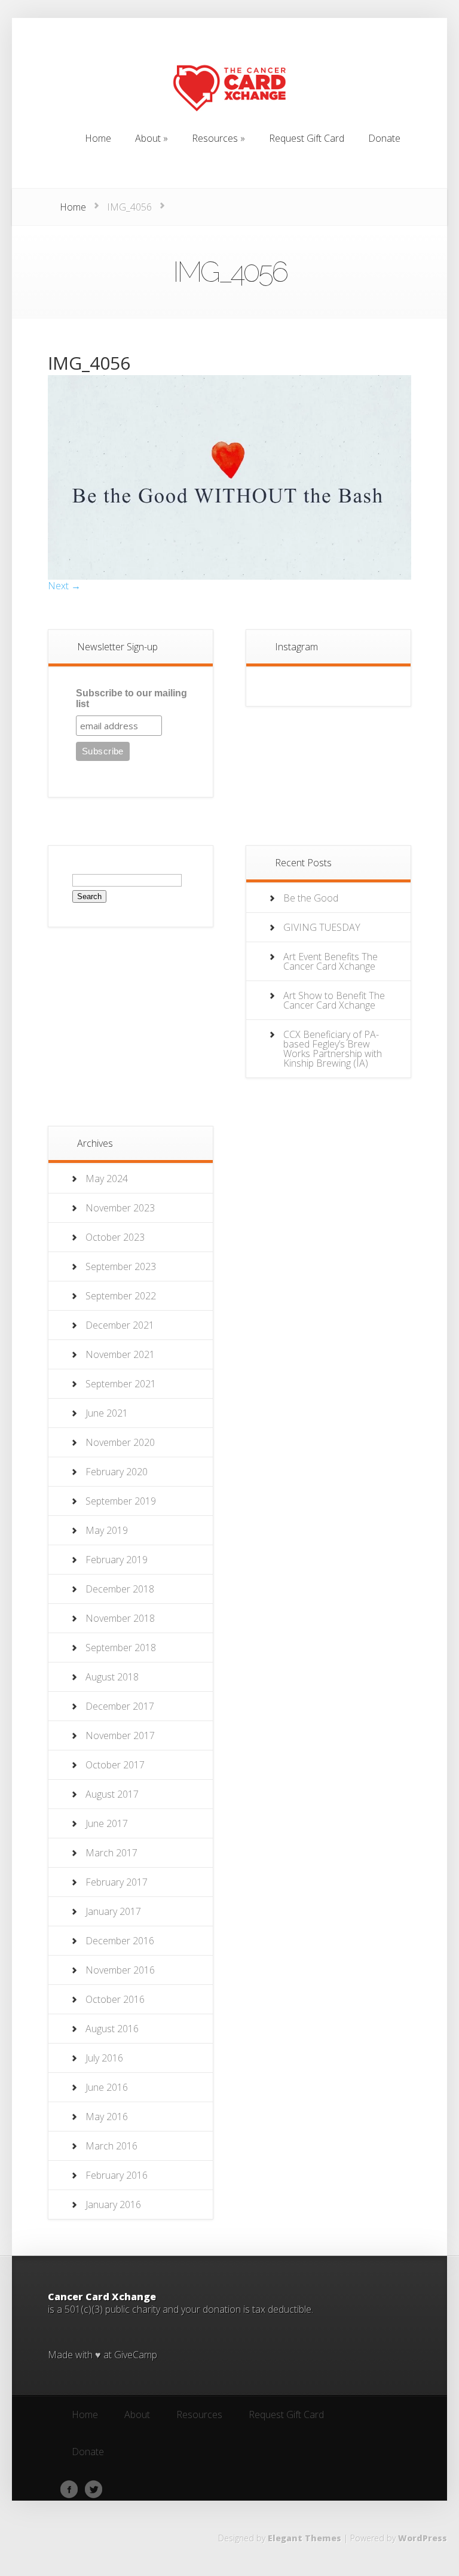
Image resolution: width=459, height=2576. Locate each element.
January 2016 (113, 2204)
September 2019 (121, 1501)
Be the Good (311, 898)
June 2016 (107, 2087)
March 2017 (111, 1853)
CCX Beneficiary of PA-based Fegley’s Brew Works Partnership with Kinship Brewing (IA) (333, 1049)
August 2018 (112, 1677)
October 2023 (115, 1237)
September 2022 (121, 1296)
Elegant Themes (305, 2538)
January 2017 (113, 1911)
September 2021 (121, 1384)
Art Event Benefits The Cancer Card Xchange (331, 961)
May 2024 (107, 1179)
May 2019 (107, 1530)
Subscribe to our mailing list (131, 698)
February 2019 (117, 1560)
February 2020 (117, 1472)
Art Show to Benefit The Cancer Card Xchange (334, 1000)
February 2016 (117, 2175)
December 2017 (120, 1706)
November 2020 (120, 1442)
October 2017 (115, 1765)
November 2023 (120, 1208)
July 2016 (104, 2058)
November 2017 (120, 1735)
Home (73, 207)
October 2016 (115, 1999)
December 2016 (120, 1941)
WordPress (423, 2538)
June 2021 (107, 1413)
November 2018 (120, 1618)
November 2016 (120, 1970)
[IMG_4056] (229, 576)
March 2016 (111, 2146)
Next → (64, 586)
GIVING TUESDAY (322, 927)
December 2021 (120, 1325)
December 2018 (120, 1589)
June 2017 (107, 1823)
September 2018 (121, 1648)
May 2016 (107, 2117)
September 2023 (121, 1266)
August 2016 (112, 2029)
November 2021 (120, 1354)
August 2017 (112, 1794)
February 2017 (117, 1882)
